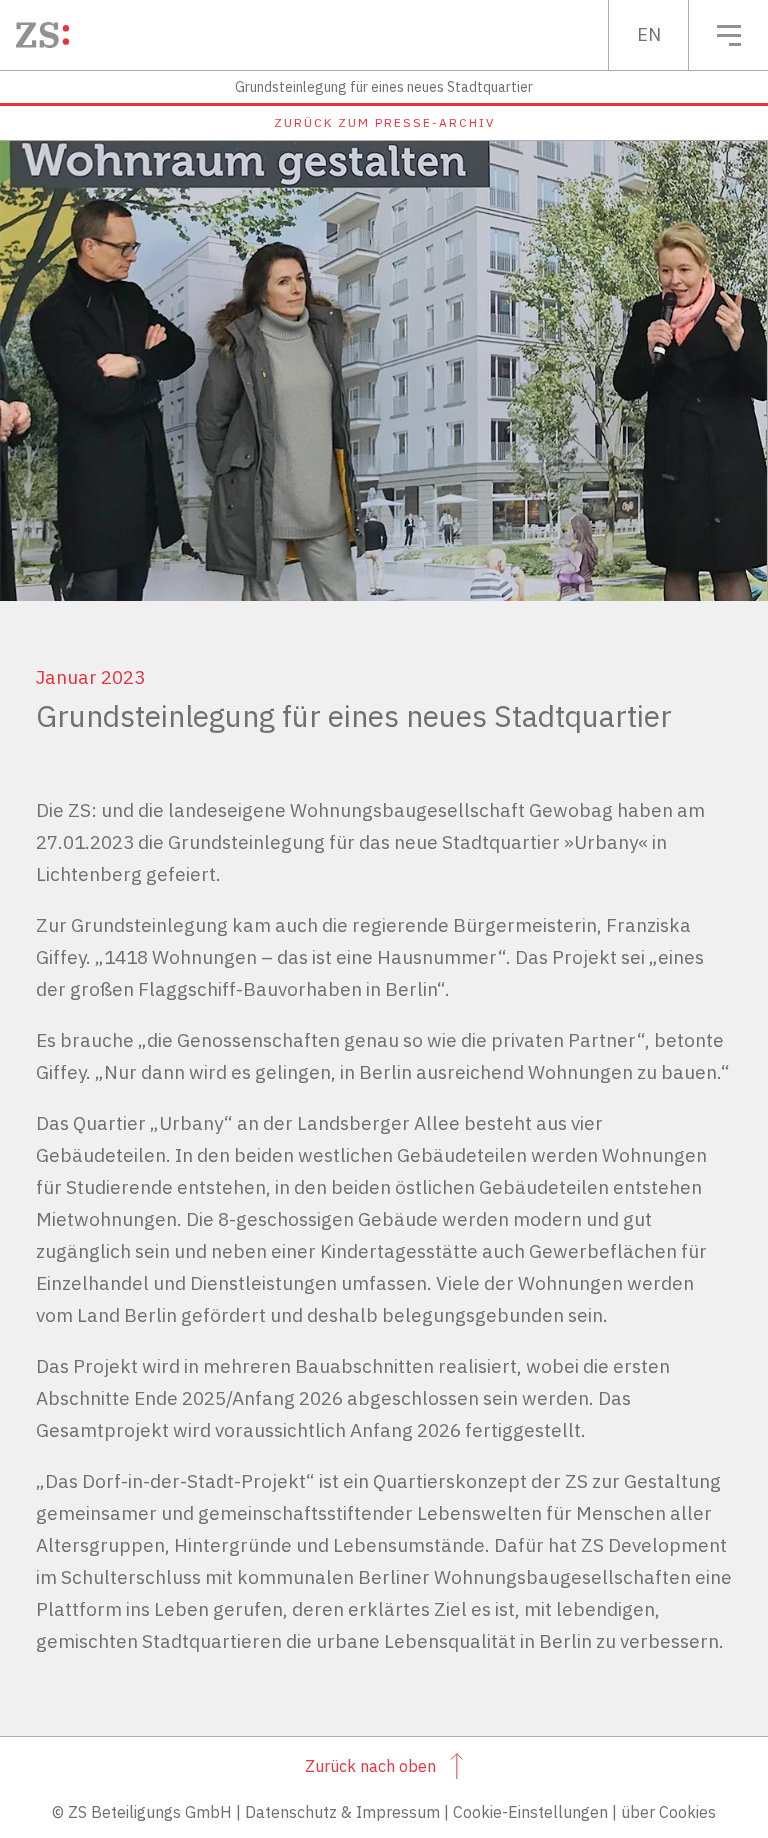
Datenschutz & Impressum (342, 1812)
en (649, 34)
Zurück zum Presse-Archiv (384, 122)
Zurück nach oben (370, 1766)
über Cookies (668, 1812)
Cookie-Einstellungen (530, 1812)
